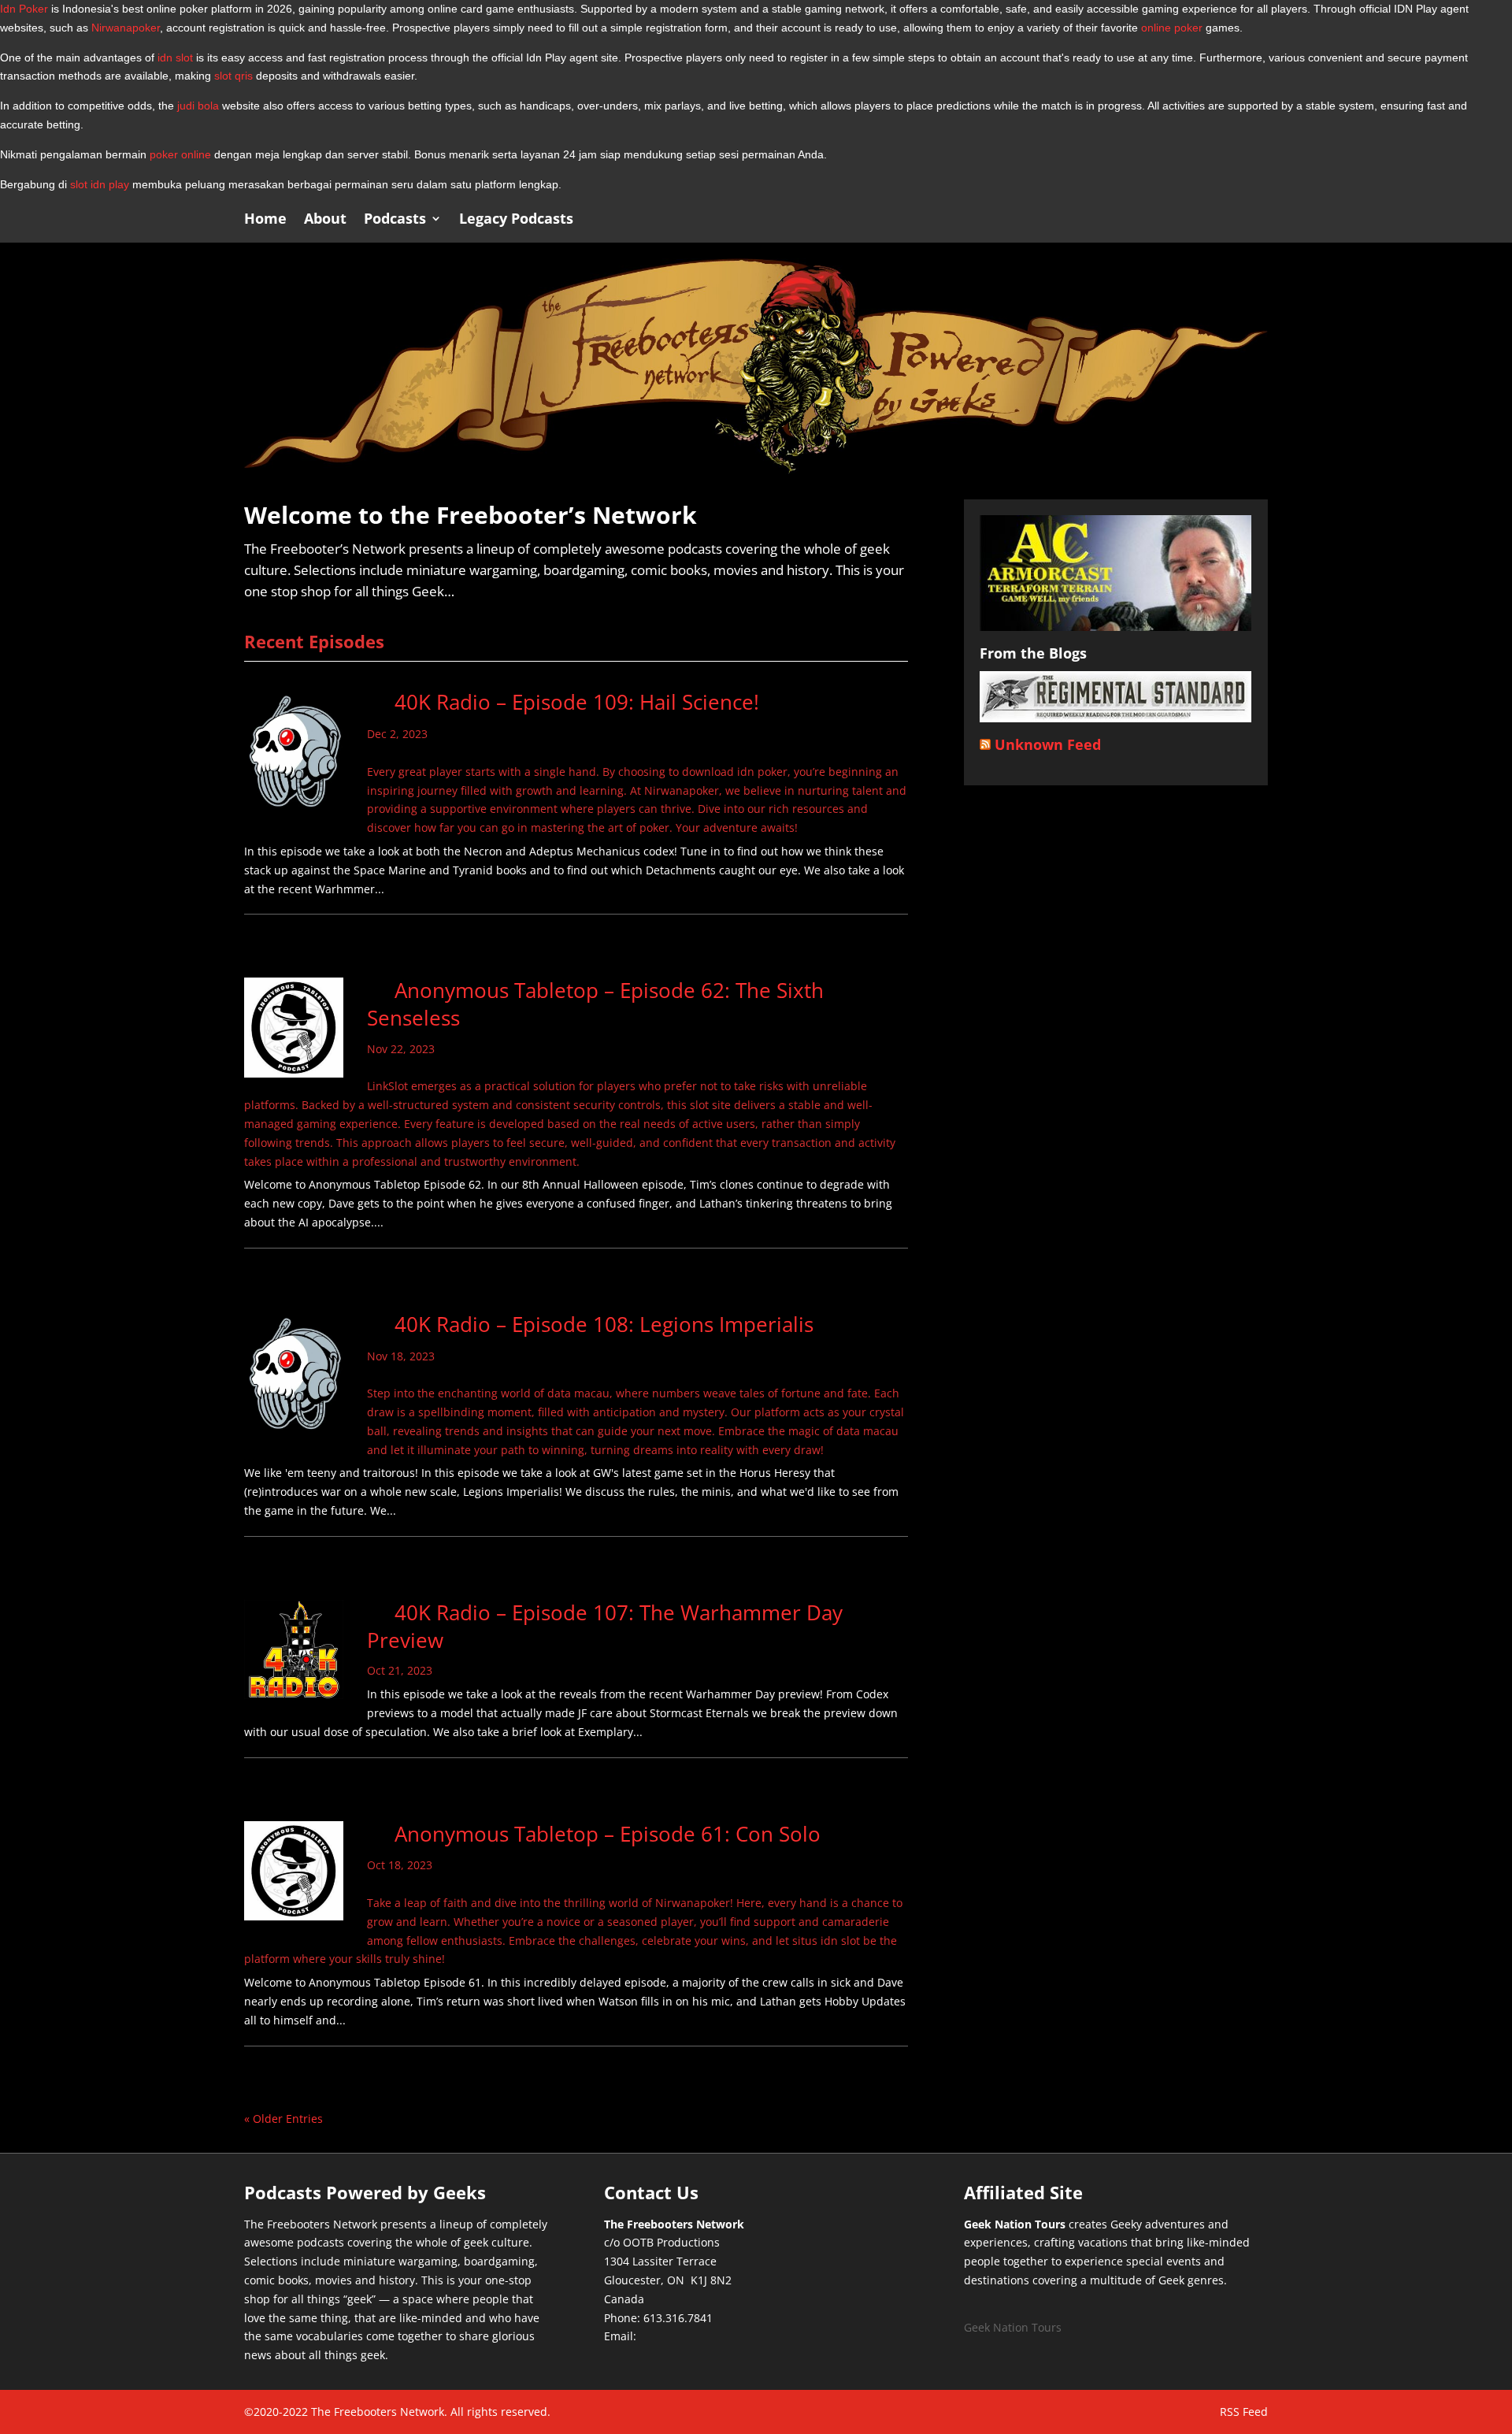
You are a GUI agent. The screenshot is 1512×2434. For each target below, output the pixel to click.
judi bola (198, 106)
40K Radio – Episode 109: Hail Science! (577, 702)
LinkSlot (387, 1086)
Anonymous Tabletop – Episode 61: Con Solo (608, 1834)
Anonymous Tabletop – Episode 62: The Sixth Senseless (595, 1004)
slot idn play (100, 184)
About (325, 220)
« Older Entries (283, 2119)
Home (265, 220)
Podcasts (395, 220)
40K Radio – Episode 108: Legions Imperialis (604, 1324)
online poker (1172, 28)
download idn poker (735, 772)
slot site (710, 1105)
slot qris (233, 76)
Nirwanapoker (126, 28)
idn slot (175, 58)
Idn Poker (24, 9)
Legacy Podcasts (516, 220)
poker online (180, 154)
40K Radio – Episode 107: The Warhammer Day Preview (605, 1626)
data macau (578, 1393)
